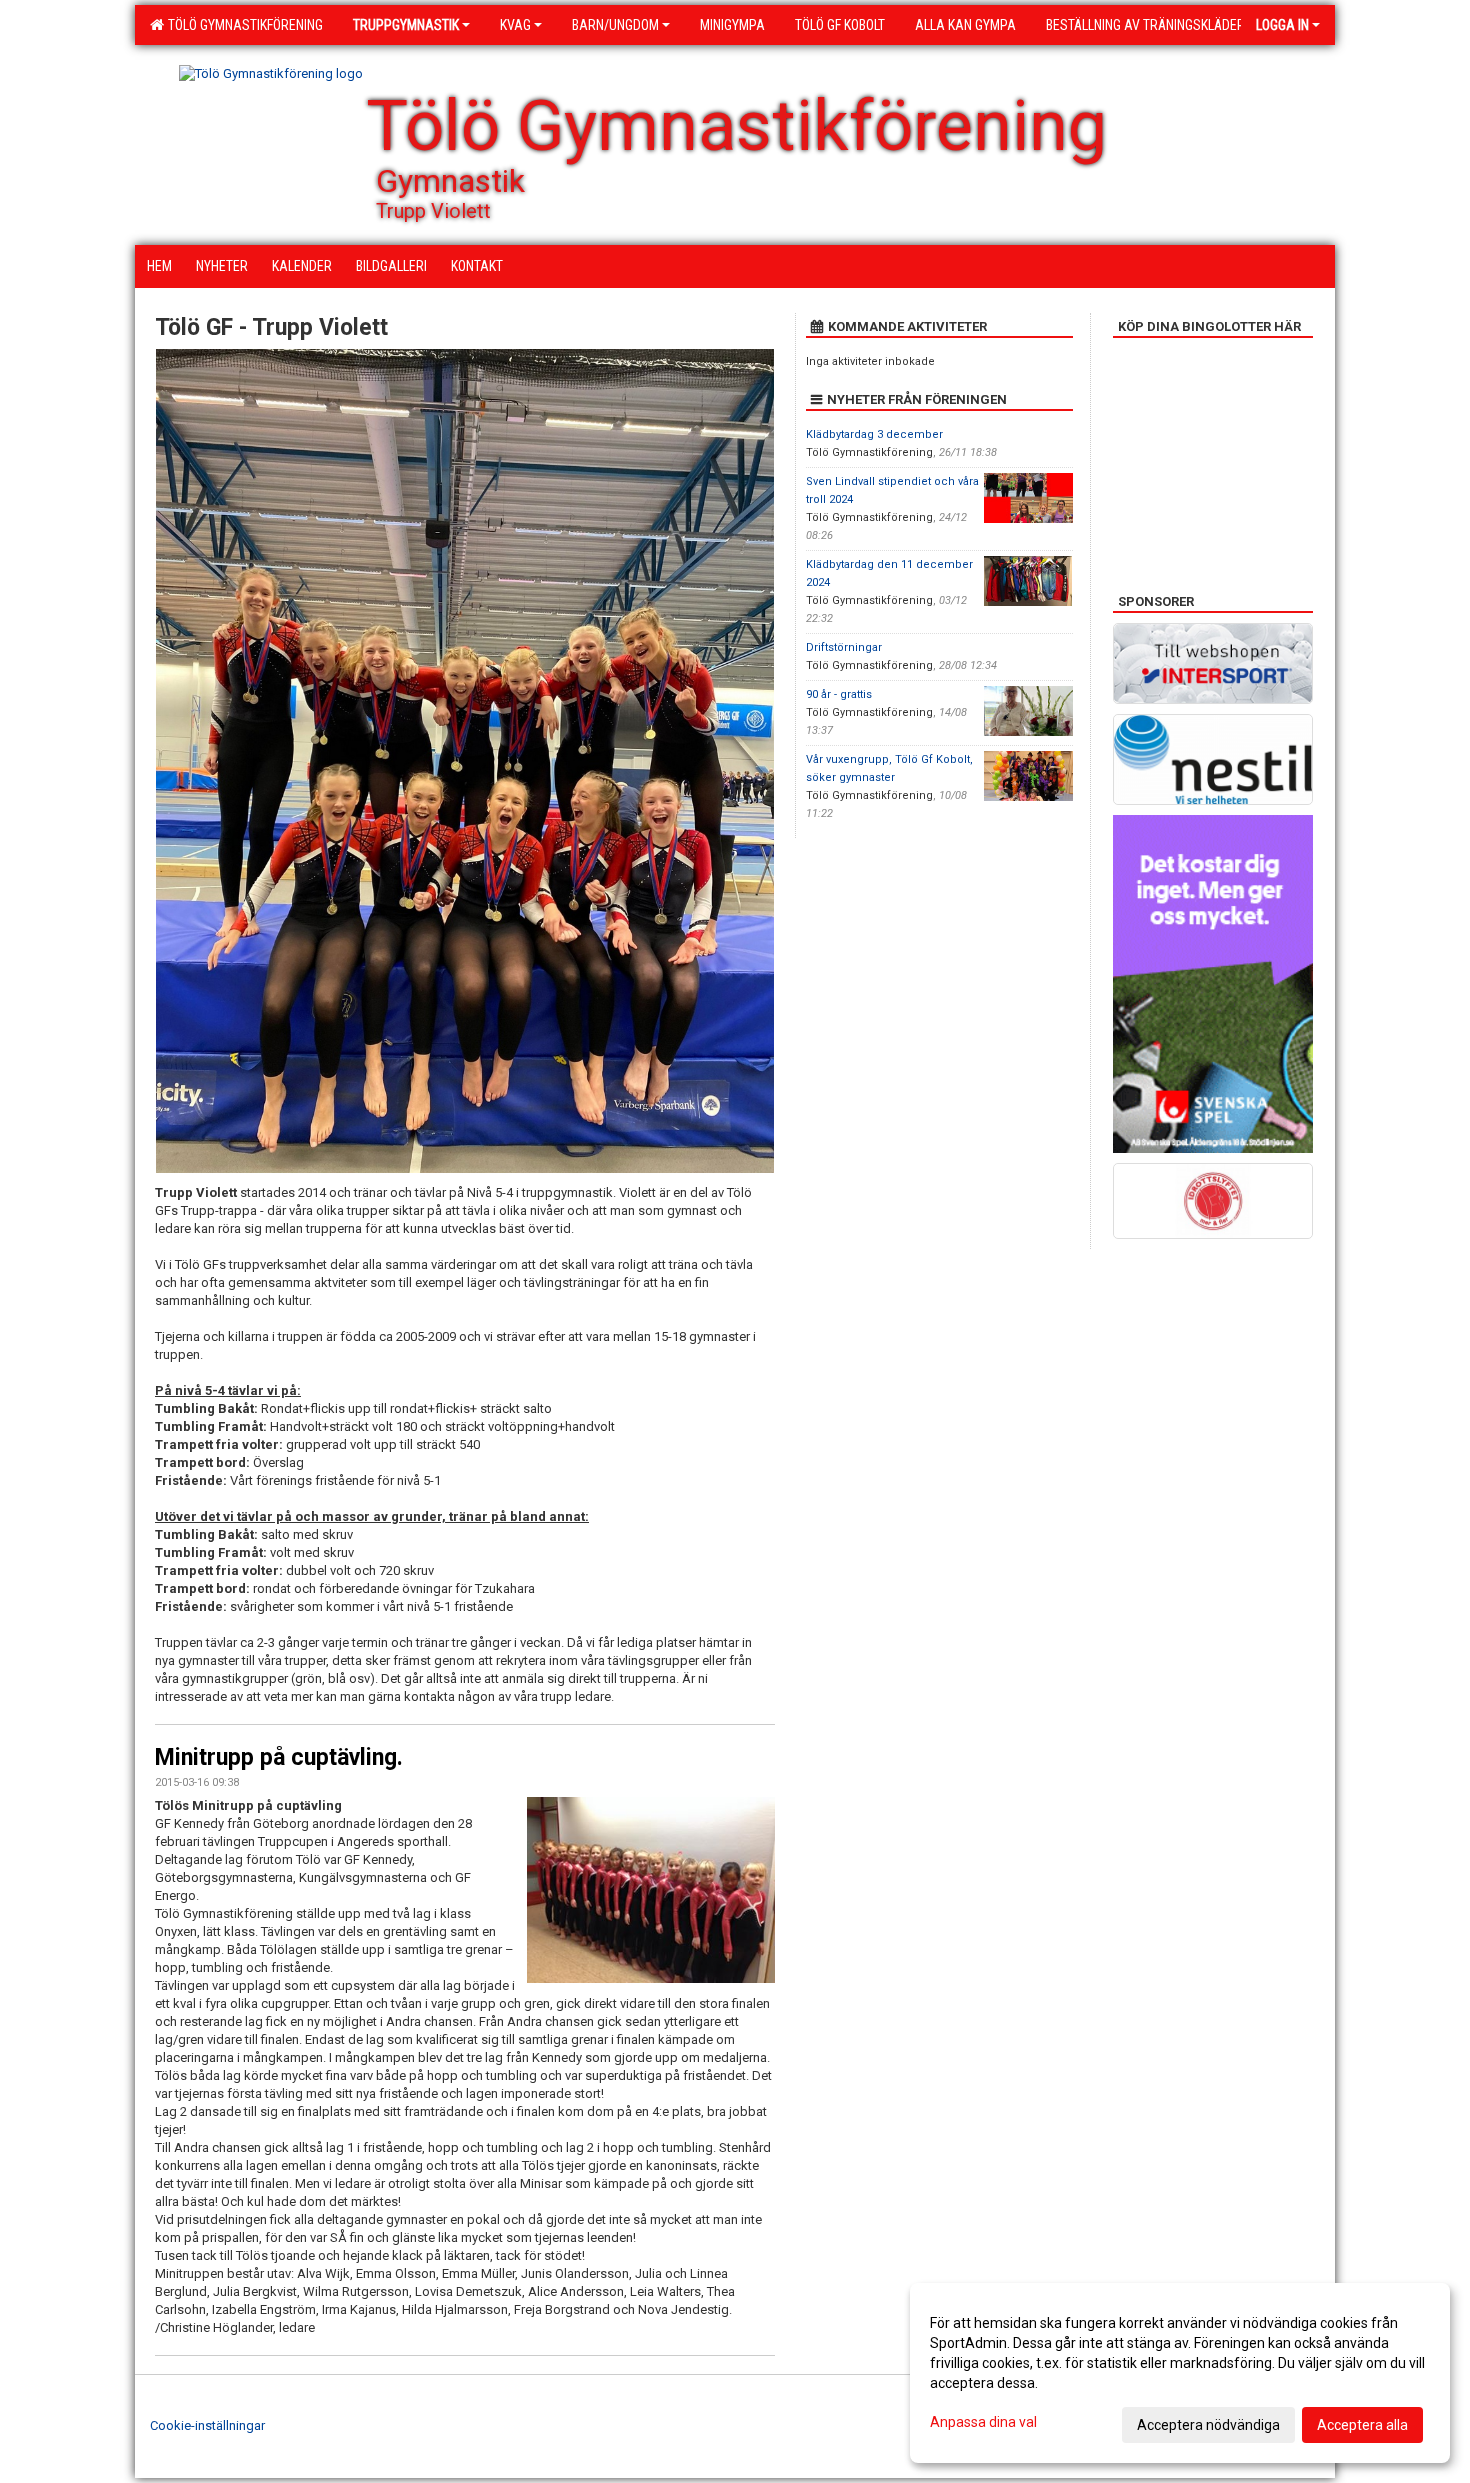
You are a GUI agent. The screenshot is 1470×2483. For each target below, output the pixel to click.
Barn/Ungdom (615, 25)
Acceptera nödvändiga (1208, 2425)
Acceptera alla (1362, 2425)
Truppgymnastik (406, 25)
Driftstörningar (844, 647)
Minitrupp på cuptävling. (279, 1757)
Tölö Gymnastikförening (242, 25)
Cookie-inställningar (207, 2425)
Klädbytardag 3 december (874, 434)
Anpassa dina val (983, 2422)
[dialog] (1180, 2373)
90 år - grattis (839, 694)
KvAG (515, 25)
